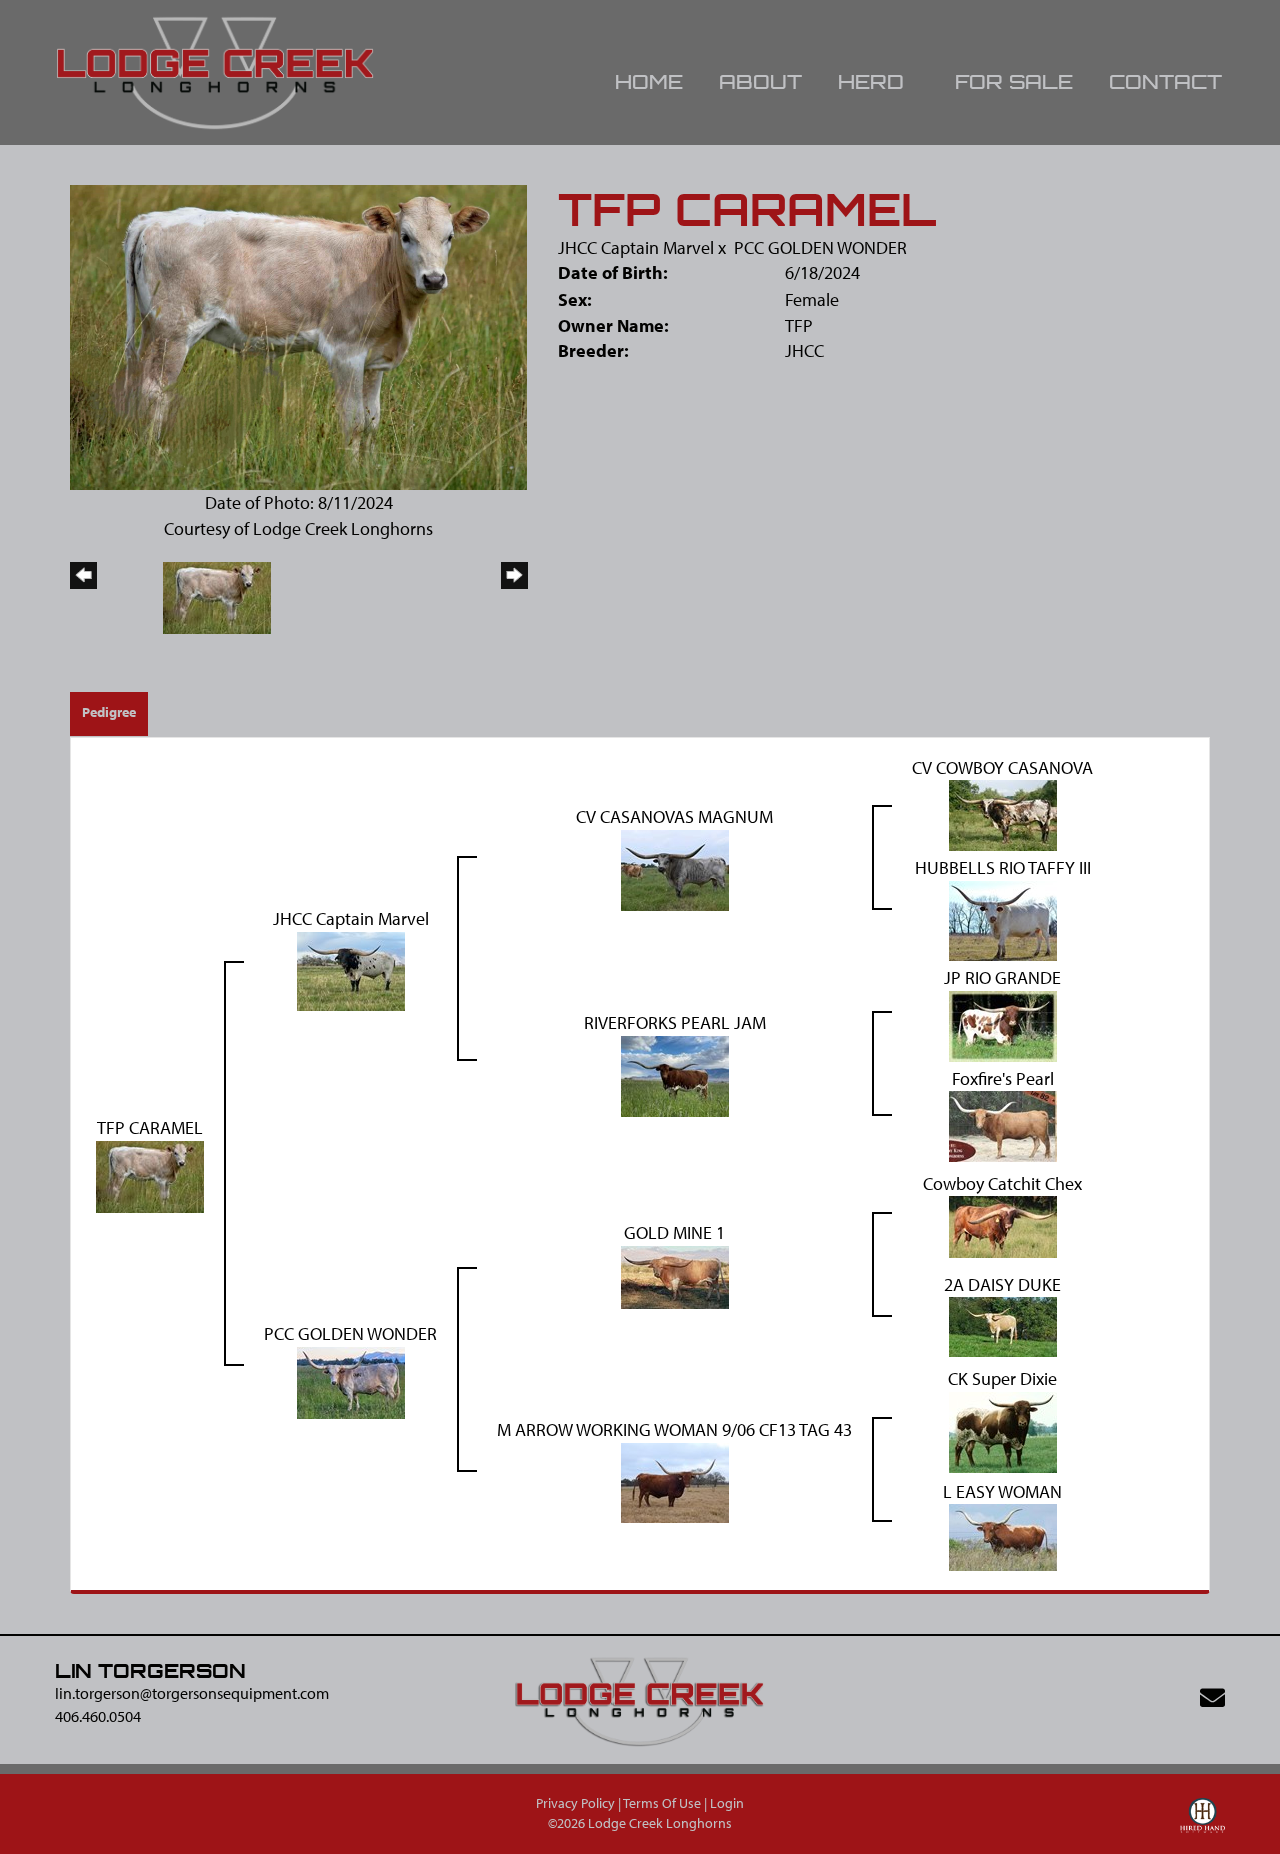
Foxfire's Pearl (1003, 1078)
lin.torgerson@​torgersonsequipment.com (192, 1693)
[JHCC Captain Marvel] (351, 969)
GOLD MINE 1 (674, 1232)
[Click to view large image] (298, 335)
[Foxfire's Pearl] (1003, 1124)
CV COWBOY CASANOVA (1002, 767)
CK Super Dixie (1002, 1378)
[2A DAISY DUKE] (1003, 1325)
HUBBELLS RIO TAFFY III (1003, 867)
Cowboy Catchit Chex (1002, 1183)
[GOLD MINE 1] (675, 1275)
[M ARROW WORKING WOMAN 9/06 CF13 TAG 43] (675, 1480)
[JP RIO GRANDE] (1003, 1024)
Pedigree (109, 712)
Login (727, 1803)
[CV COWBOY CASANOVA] (1003, 813)
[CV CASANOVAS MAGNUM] (675, 868)
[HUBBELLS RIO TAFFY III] (1003, 918)
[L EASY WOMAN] (1003, 1535)
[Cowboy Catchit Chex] (1003, 1225)
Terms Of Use (662, 1803)
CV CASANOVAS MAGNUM (674, 816)
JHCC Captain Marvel (636, 247)
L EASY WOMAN (1002, 1491)
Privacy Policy (575, 1803)
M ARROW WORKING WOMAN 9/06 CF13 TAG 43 (674, 1429)
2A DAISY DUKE (1002, 1284)
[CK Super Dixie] (1003, 1430)
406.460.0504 (98, 1716)
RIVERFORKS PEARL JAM (675, 1022)
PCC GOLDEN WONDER (820, 247)
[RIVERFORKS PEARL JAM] (675, 1074)
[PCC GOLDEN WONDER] (351, 1380)
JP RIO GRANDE (1002, 977)
